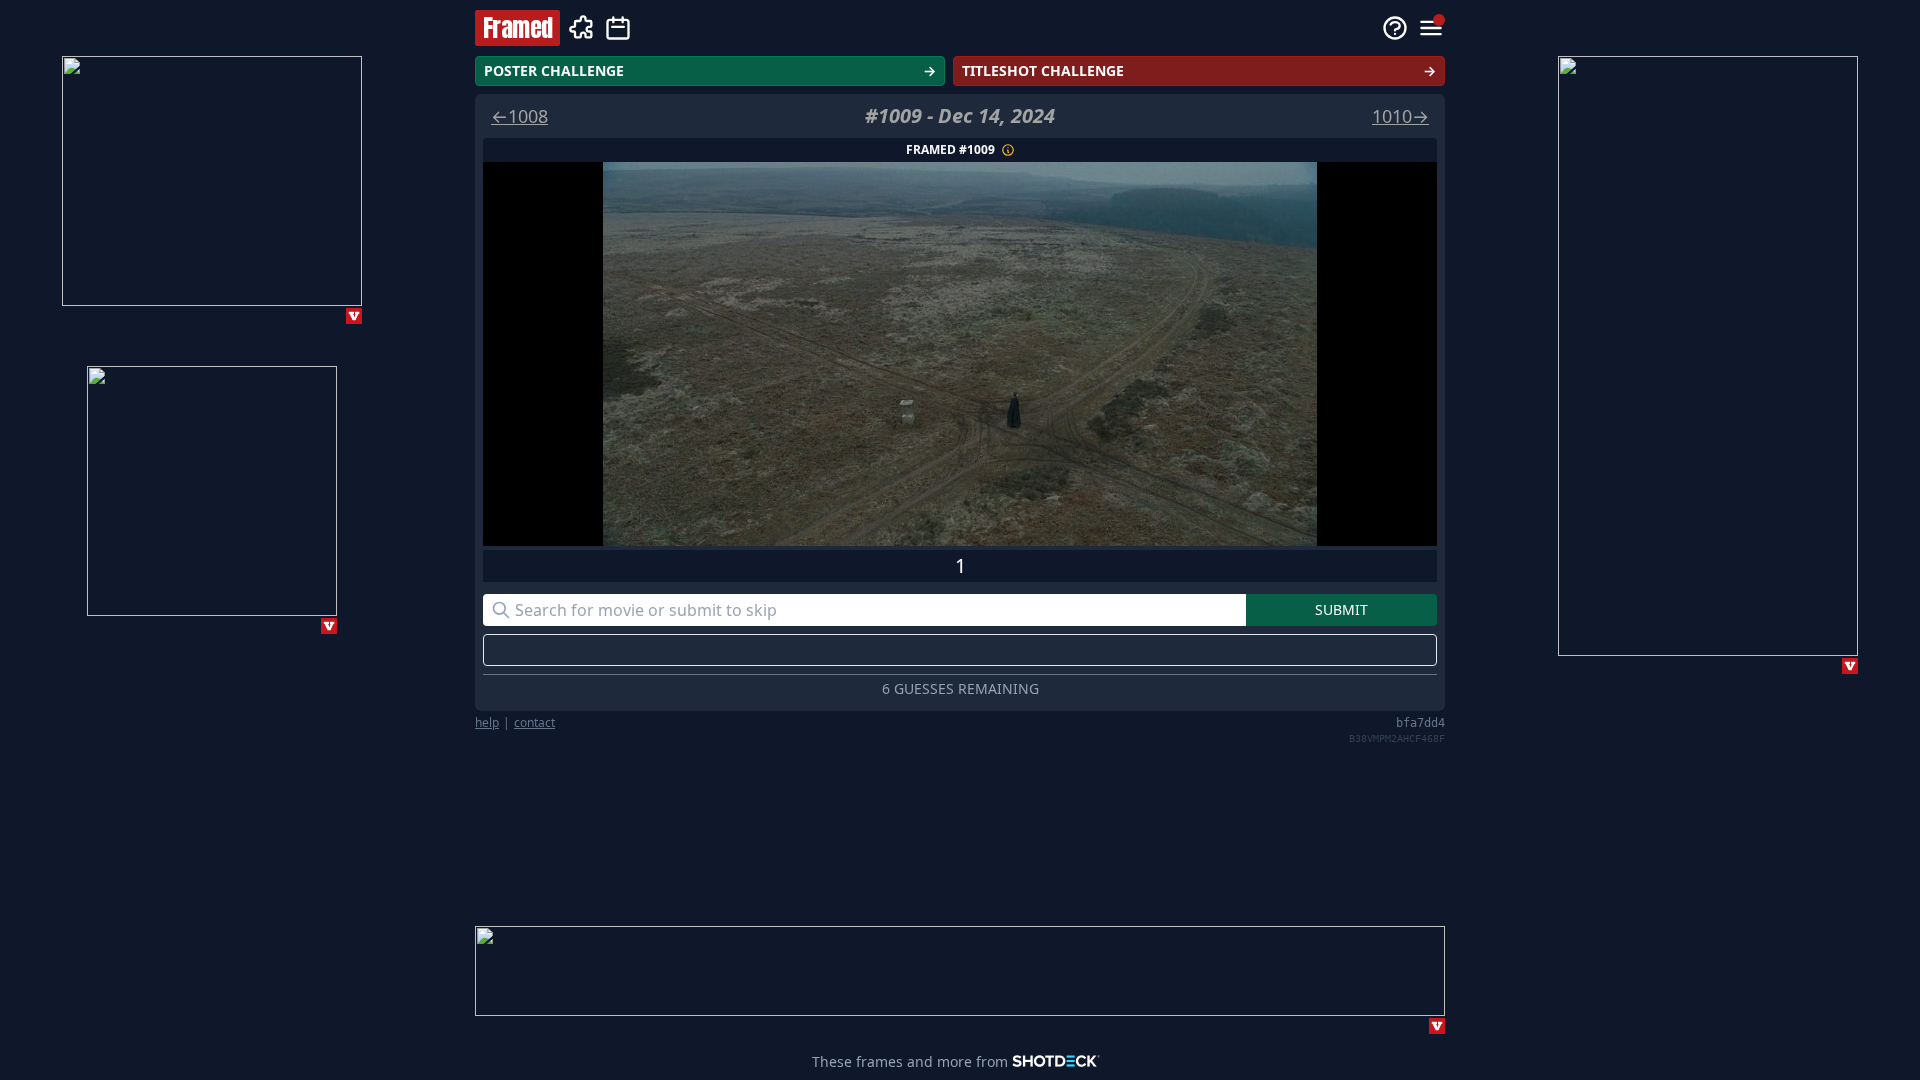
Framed (517, 28)
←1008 (519, 116)
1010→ (1400, 116)
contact (534, 723)
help (487, 723)
